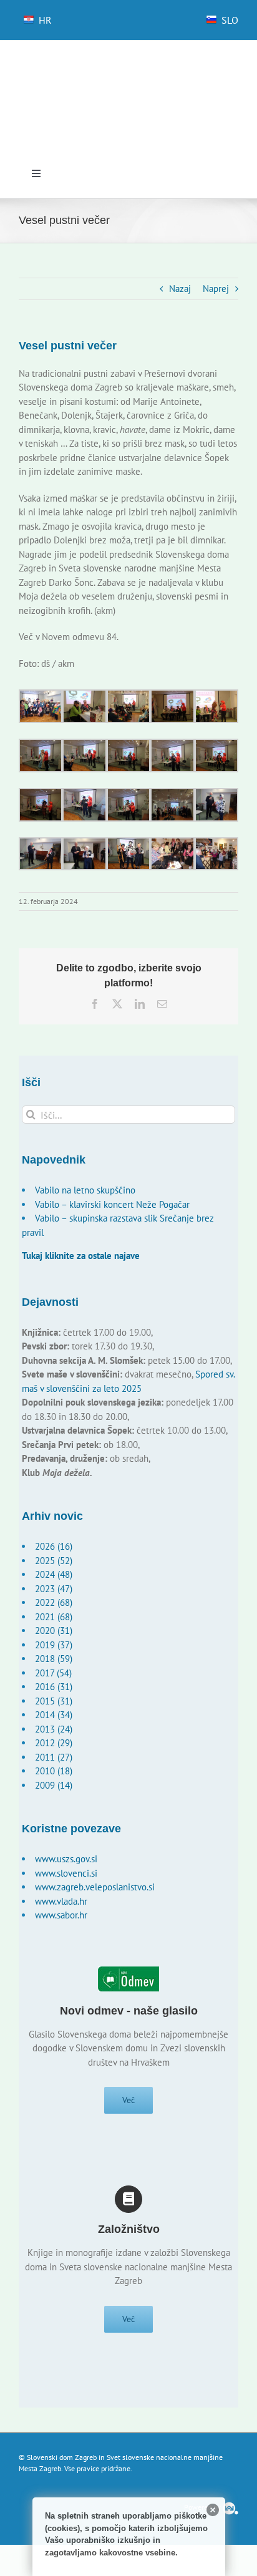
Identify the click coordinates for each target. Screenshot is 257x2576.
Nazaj (180, 289)
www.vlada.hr (61, 1901)
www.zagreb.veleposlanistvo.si (95, 1887)
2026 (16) (54, 1546)
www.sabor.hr (61, 1915)
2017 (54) (53, 1673)
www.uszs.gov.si (66, 1859)
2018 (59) (54, 1659)
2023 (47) (54, 1589)
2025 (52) (54, 1561)
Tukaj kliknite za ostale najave (81, 1256)
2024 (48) (54, 1574)
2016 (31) (54, 1687)
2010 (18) (54, 1771)
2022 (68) (54, 1602)
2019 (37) (54, 1645)
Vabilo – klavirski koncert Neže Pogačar (112, 1204)
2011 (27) (54, 1757)
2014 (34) (54, 1715)
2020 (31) (54, 1631)
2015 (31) (54, 1701)
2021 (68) (54, 1617)
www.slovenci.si (66, 1873)
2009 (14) (54, 1785)
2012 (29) (54, 1743)
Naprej (216, 289)
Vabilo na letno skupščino (85, 1190)
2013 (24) (54, 1729)
